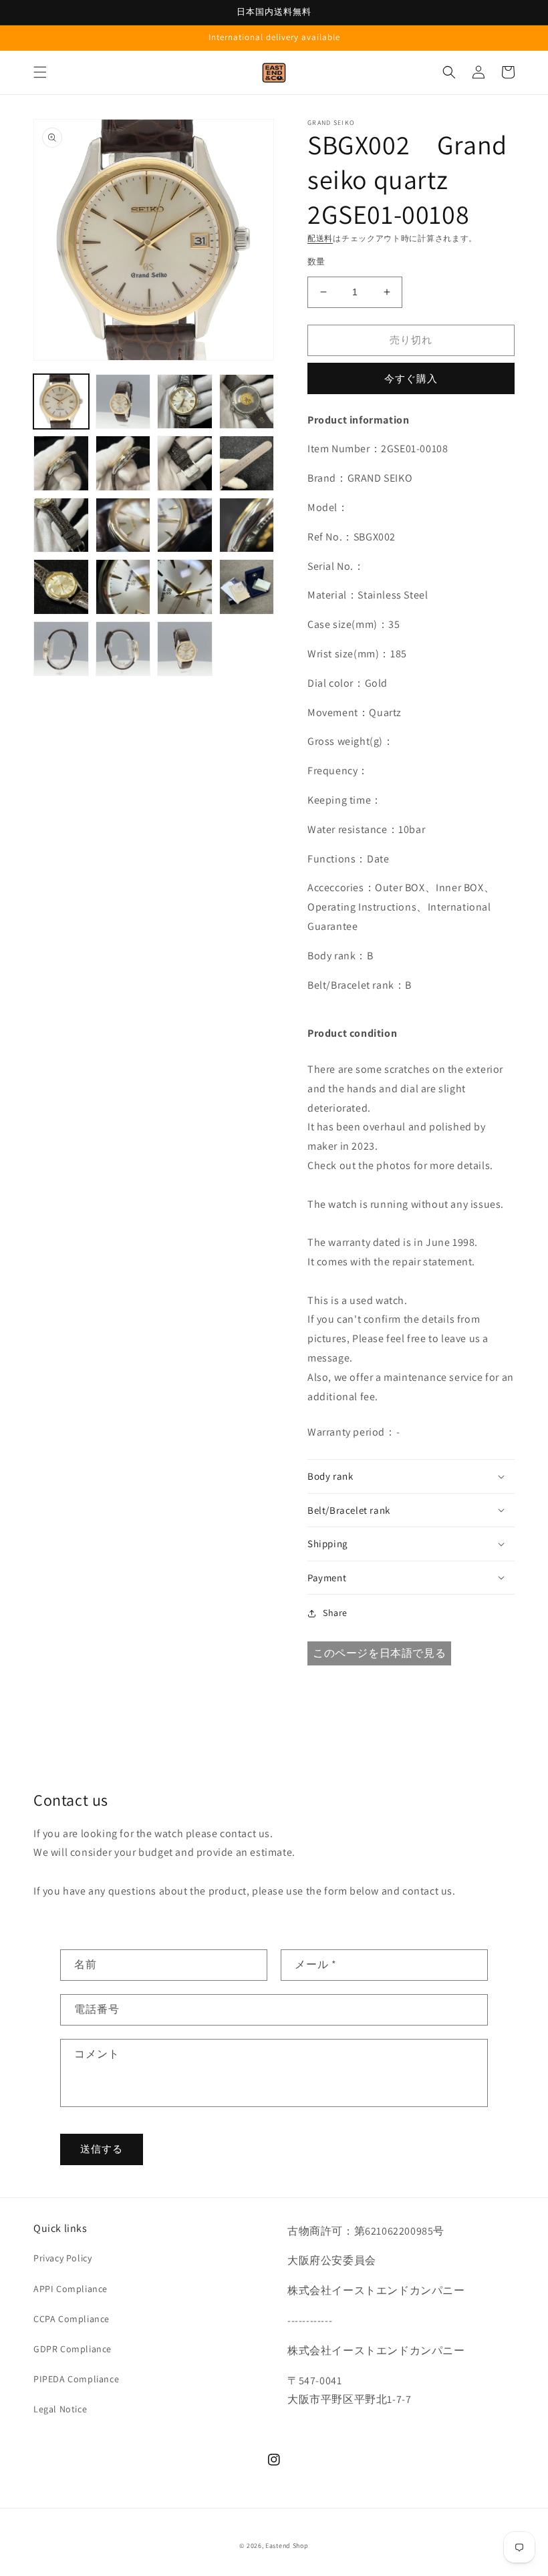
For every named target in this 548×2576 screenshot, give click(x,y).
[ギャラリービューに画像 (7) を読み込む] (185, 463)
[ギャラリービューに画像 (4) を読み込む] (247, 402)
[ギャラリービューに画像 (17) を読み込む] (61, 649)
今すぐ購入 (411, 378)
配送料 (320, 238)
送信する (102, 2149)
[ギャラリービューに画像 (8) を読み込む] (247, 463)
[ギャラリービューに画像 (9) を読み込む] (61, 525)
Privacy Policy (62, 2258)
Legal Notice (60, 2409)
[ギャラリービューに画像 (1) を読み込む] (61, 402)
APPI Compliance (71, 2289)
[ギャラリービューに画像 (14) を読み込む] (123, 587)
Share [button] (335, 1613)
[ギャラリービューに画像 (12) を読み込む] (247, 525)
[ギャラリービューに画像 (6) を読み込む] (123, 463)
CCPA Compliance (72, 2319)
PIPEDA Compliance (76, 2379)
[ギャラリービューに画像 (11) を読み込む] (185, 525)
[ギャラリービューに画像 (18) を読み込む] (123, 649)
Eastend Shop (287, 2546)
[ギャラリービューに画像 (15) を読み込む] (185, 587)
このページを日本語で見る (379, 1653)
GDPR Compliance (73, 2349)
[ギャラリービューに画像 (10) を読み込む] (123, 525)
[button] (40, 72)
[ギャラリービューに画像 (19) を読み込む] (185, 649)
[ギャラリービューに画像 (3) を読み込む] (185, 402)
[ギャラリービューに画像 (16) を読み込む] (247, 587)
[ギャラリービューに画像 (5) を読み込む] (61, 463)
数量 (316, 262)
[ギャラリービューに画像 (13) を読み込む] (61, 587)
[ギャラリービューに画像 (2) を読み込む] (123, 402)
